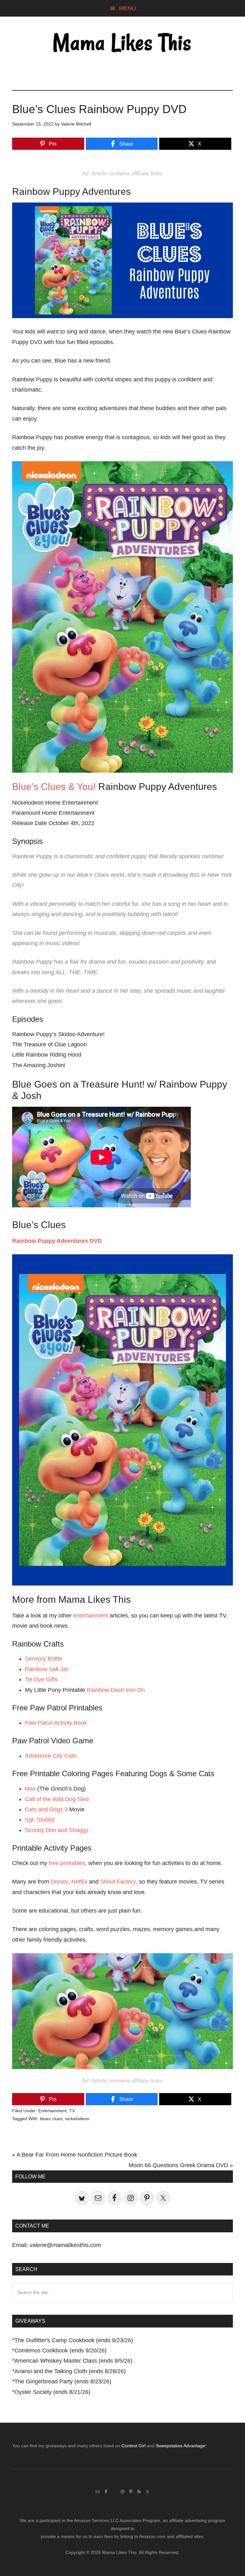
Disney (59, 1882)
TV (72, 2111)
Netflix (79, 1882)
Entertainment (52, 2111)
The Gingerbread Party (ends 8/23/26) (63, 2381)
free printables (67, 1863)
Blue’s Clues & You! (54, 787)
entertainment (91, 1616)
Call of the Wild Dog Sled (57, 1799)
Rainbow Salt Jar (47, 1669)
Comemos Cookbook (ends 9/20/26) (60, 2351)
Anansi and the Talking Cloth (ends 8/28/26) (70, 2371)
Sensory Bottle (44, 1659)
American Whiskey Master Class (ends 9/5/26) (73, 2361)
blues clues (51, 2119)
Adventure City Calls (51, 1756)
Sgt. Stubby (40, 1820)
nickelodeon (77, 2119)
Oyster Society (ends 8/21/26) (52, 2392)
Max (30, 1789)
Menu (127, 8)
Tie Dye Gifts (41, 1679)
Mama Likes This (122, 44)
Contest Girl (134, 2446)
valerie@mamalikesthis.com (65, 2245)
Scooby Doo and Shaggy (57, 1830)
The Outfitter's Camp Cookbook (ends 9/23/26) (74, 2340)
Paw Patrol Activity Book (56, 1723)
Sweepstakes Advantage (180, 2446)
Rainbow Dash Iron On (116, 1690)
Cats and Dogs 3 (46, 1809)
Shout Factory (118, 1882)
